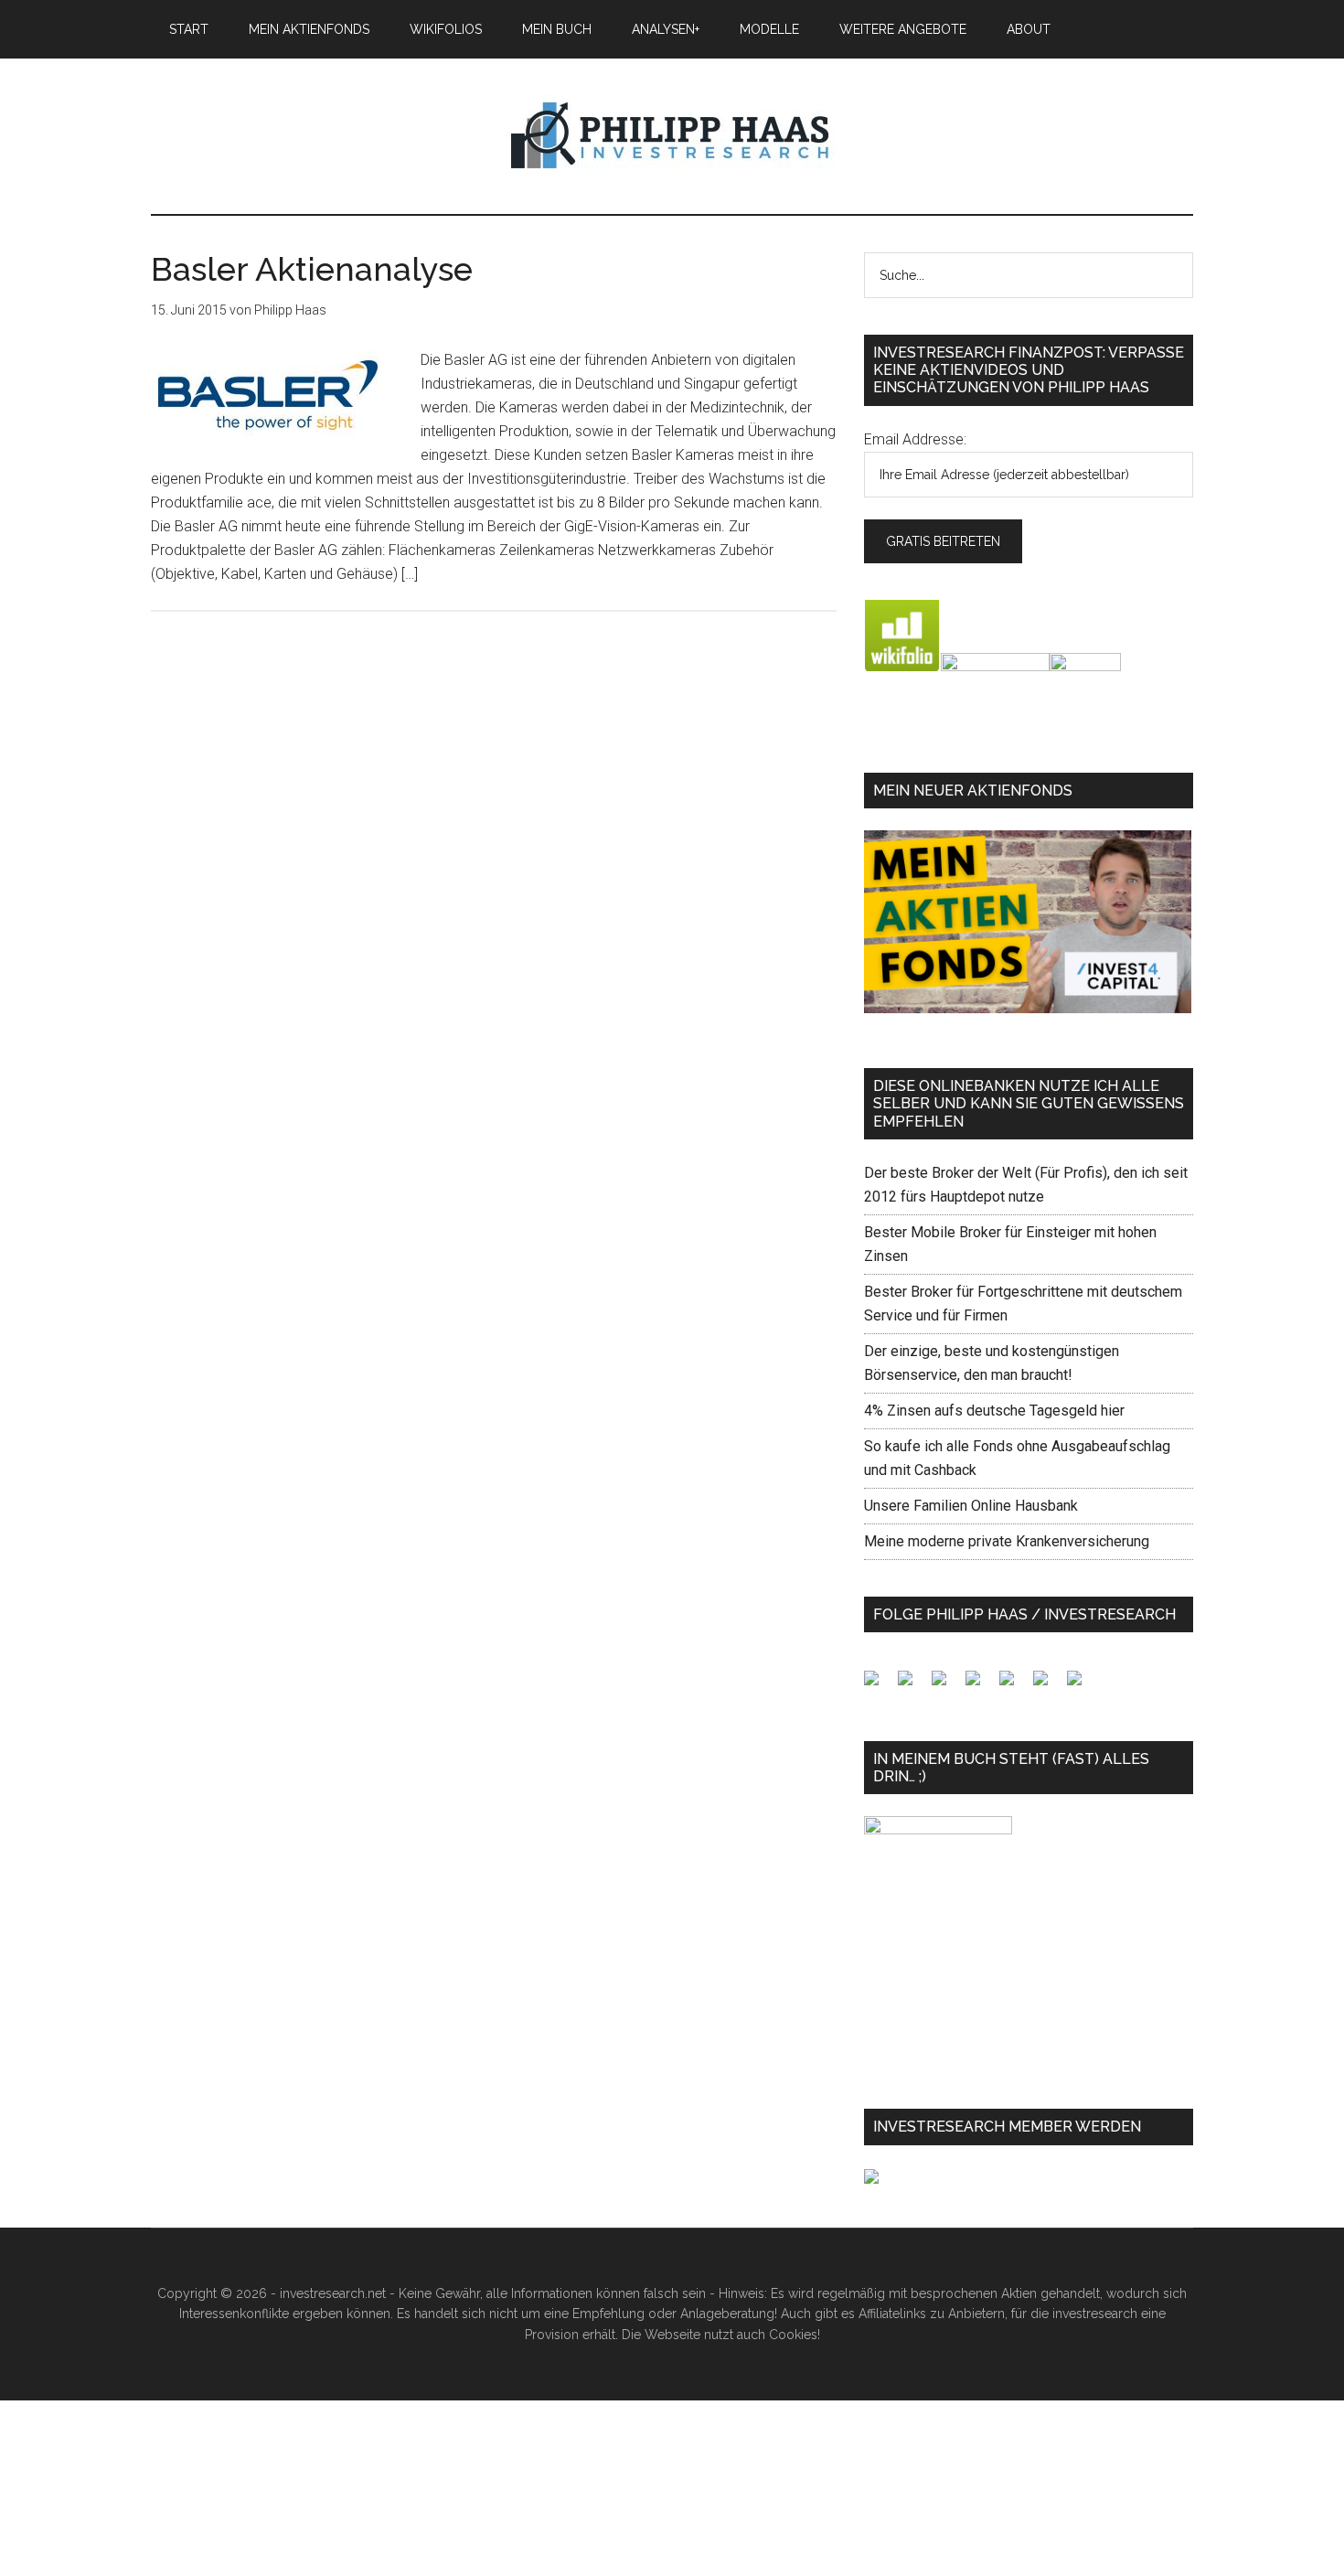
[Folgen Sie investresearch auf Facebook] (879, 1685)
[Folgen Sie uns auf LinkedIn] (946, 1685)
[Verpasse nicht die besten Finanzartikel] (1082, 1685)
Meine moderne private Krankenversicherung (1007, 1541)
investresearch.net (672, 136)
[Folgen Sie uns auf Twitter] (912, 1685)
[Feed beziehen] (980, 1685)
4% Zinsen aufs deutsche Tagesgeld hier (994, 1411)
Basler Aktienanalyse (312, 269)
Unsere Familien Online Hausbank (971, 1506)
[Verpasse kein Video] (1014, 1685)
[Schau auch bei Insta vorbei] (1048, 1685)
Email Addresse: (915, 439)
